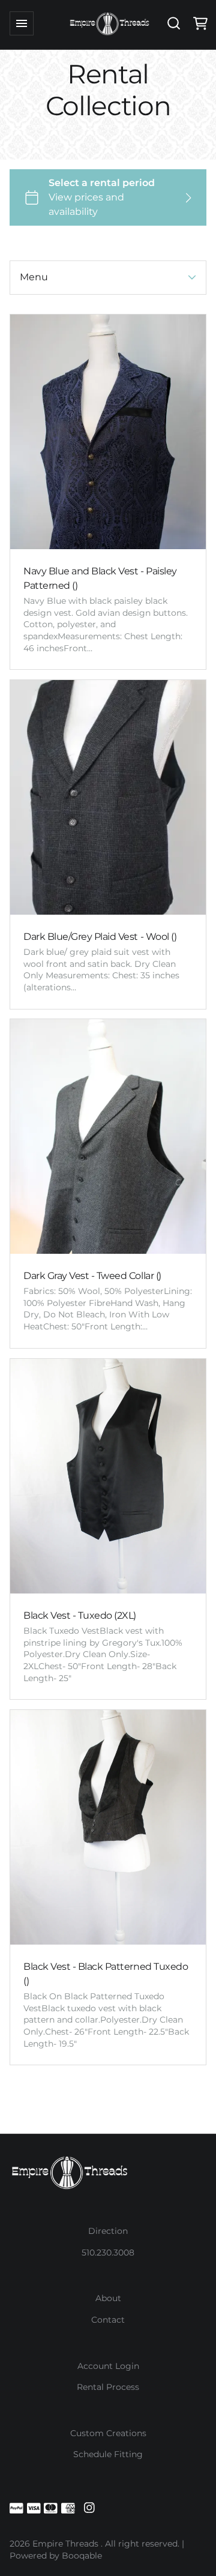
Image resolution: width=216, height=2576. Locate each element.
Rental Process (108, 2387)
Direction (108, 2231)
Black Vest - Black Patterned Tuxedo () (106, 1974)
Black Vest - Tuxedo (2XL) (80, 1615)
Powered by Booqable (56, 2556)
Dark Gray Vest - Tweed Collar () (92, 1276)
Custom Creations (108, 2433)
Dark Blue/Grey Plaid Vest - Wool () (100, 937)
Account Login (108, 2366)
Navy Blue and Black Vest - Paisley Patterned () (100, 578)
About (108, 2298)
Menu (34, 277)
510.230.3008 (108, 2252)
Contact (108, 2320)
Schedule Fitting (108, 2454)
